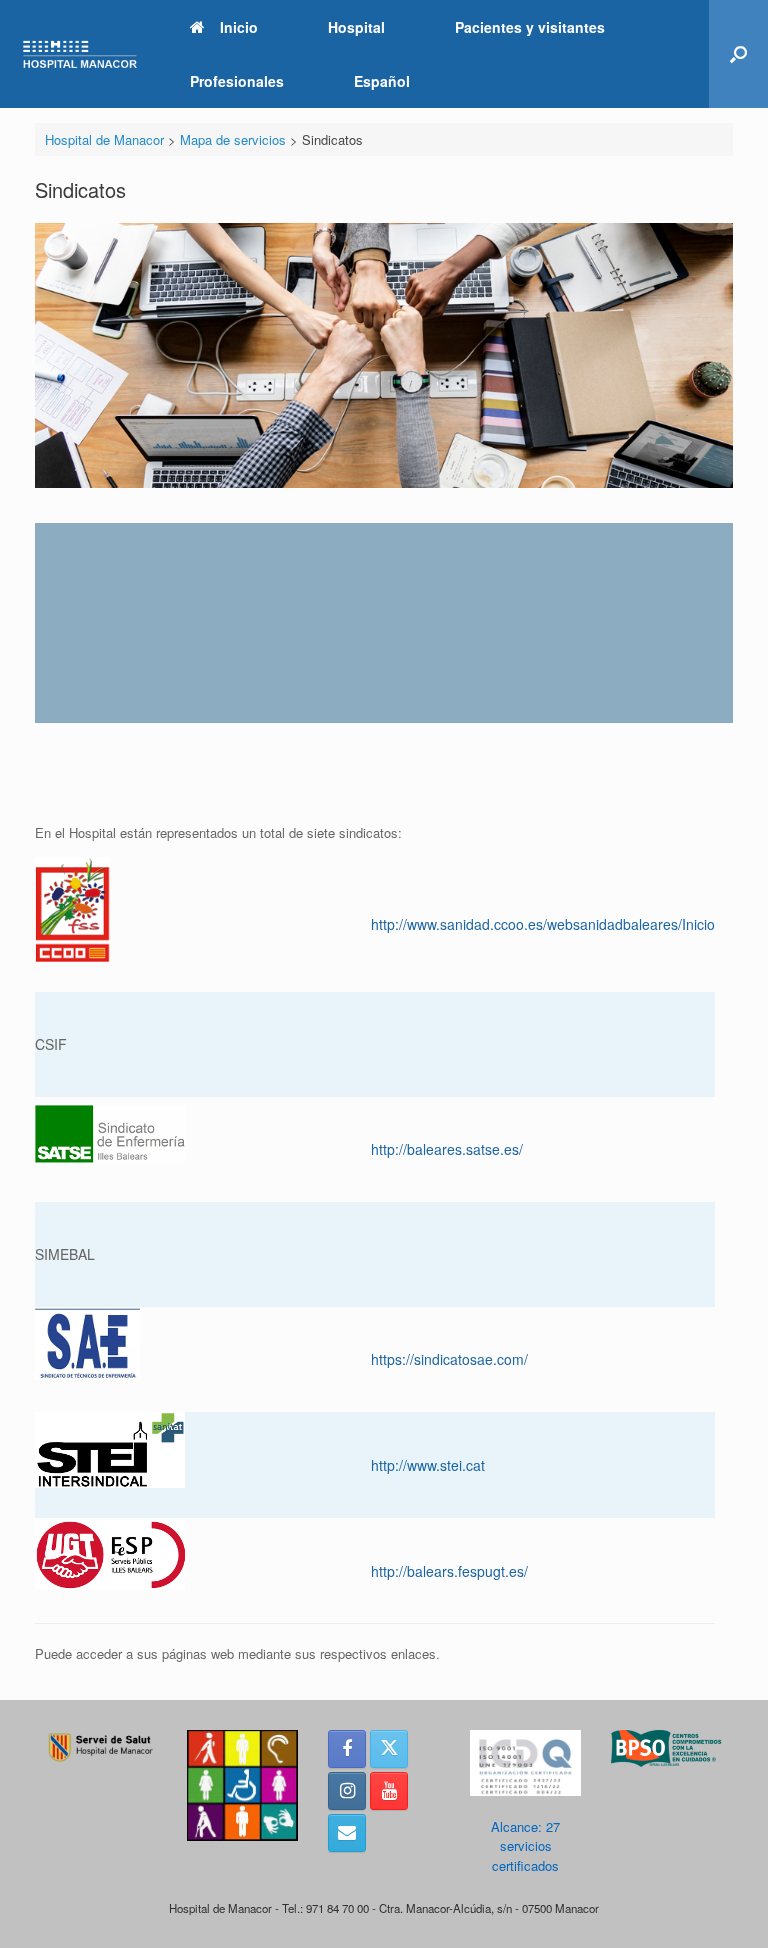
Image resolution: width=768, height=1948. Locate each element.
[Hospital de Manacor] (80, 54)
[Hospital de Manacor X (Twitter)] (389, 1749)
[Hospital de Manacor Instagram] (347, 1791)
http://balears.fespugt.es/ (449, 1571)
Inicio (239, 27)
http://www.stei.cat (428, 1465)
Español (382, 81)
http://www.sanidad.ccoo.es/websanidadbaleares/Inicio (543, 924)
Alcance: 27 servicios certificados (525, 1846)
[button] (738, 54)
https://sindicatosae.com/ (449, 1359)
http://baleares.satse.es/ (447, 1149)
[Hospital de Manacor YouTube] (389, 1791)
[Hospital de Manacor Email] (347, 1833)
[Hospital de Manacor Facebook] (347, 1749)
